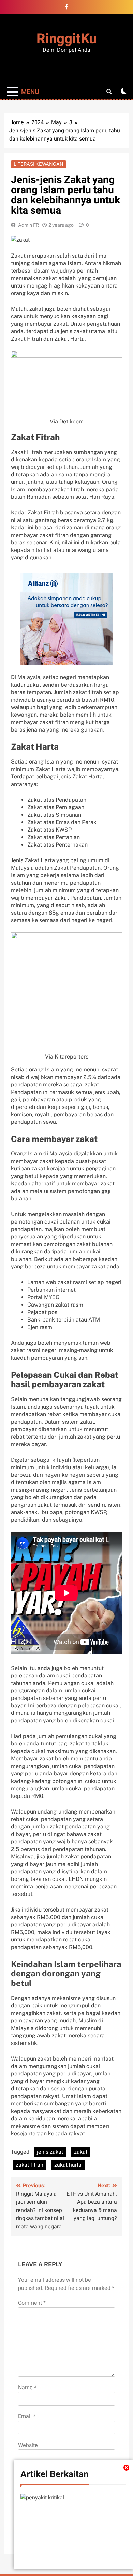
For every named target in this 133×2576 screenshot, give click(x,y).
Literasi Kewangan (39, 164)
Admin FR (28, 225)
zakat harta (68, 2165)
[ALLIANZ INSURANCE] (66, 619)
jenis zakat (50, 2152)
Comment (32, 2303)
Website (28, 2445)
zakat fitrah (29, 2165)
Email (27, 2416)
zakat (81, 2152)
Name (27, 2388)
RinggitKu (66, 39)
